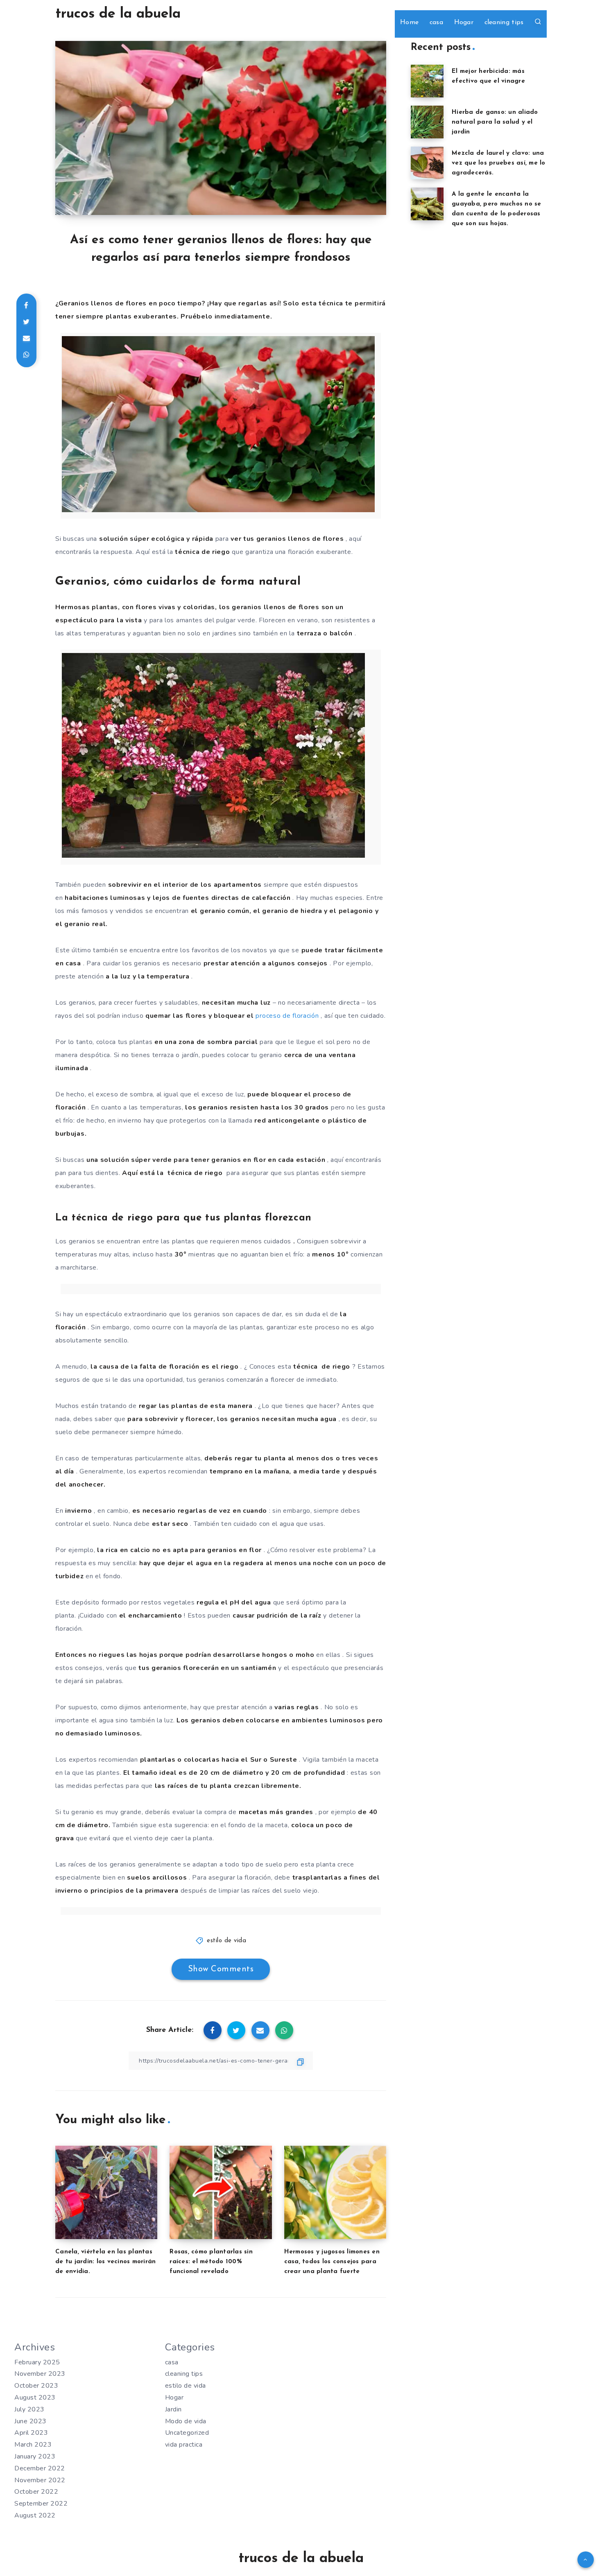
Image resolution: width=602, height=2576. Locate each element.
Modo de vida (186, 2421)
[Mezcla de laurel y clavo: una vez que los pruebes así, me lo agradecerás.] (427, 163)
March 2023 (33, 2445)
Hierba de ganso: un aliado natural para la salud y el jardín (495, 122)
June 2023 (31, 2421)
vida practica (184, 2445)
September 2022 (41, 2504)
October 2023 (36, 2386)
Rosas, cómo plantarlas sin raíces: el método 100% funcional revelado (211, 2262)
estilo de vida (226, 1941)
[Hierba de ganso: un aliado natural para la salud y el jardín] (427, 122)
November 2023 (40, 2374)
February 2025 (37, 2362)
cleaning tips (504, 23)
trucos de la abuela (118, 14)
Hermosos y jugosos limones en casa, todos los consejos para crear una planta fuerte (332, 2262)
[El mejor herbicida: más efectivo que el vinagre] (427, 81)
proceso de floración (287, 1016)
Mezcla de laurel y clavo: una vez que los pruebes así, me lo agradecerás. (499, 163)
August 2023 (35, 2397)
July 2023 (29, 2409)
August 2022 (35, 2515)
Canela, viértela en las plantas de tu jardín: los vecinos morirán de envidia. (105, 2262)
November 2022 (40, 2480)
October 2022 (36, 2492)
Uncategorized (187, 2433)
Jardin (173, 2409)
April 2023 (31, 2433)
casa (436, 23)
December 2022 (40, 2468)
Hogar (464, 23)
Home (409, 23)
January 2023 (35, 2456)
